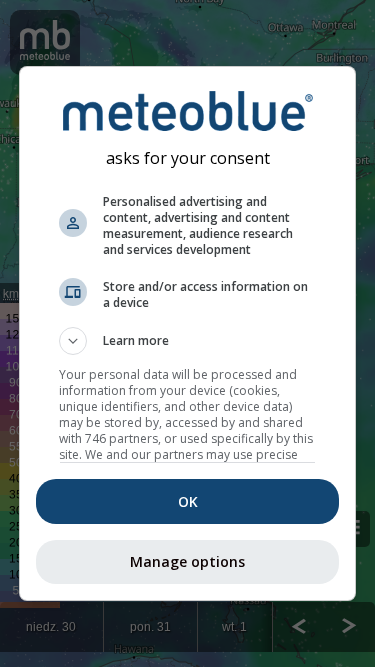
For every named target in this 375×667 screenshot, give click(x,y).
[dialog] (188, 334)
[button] (188, 341)
